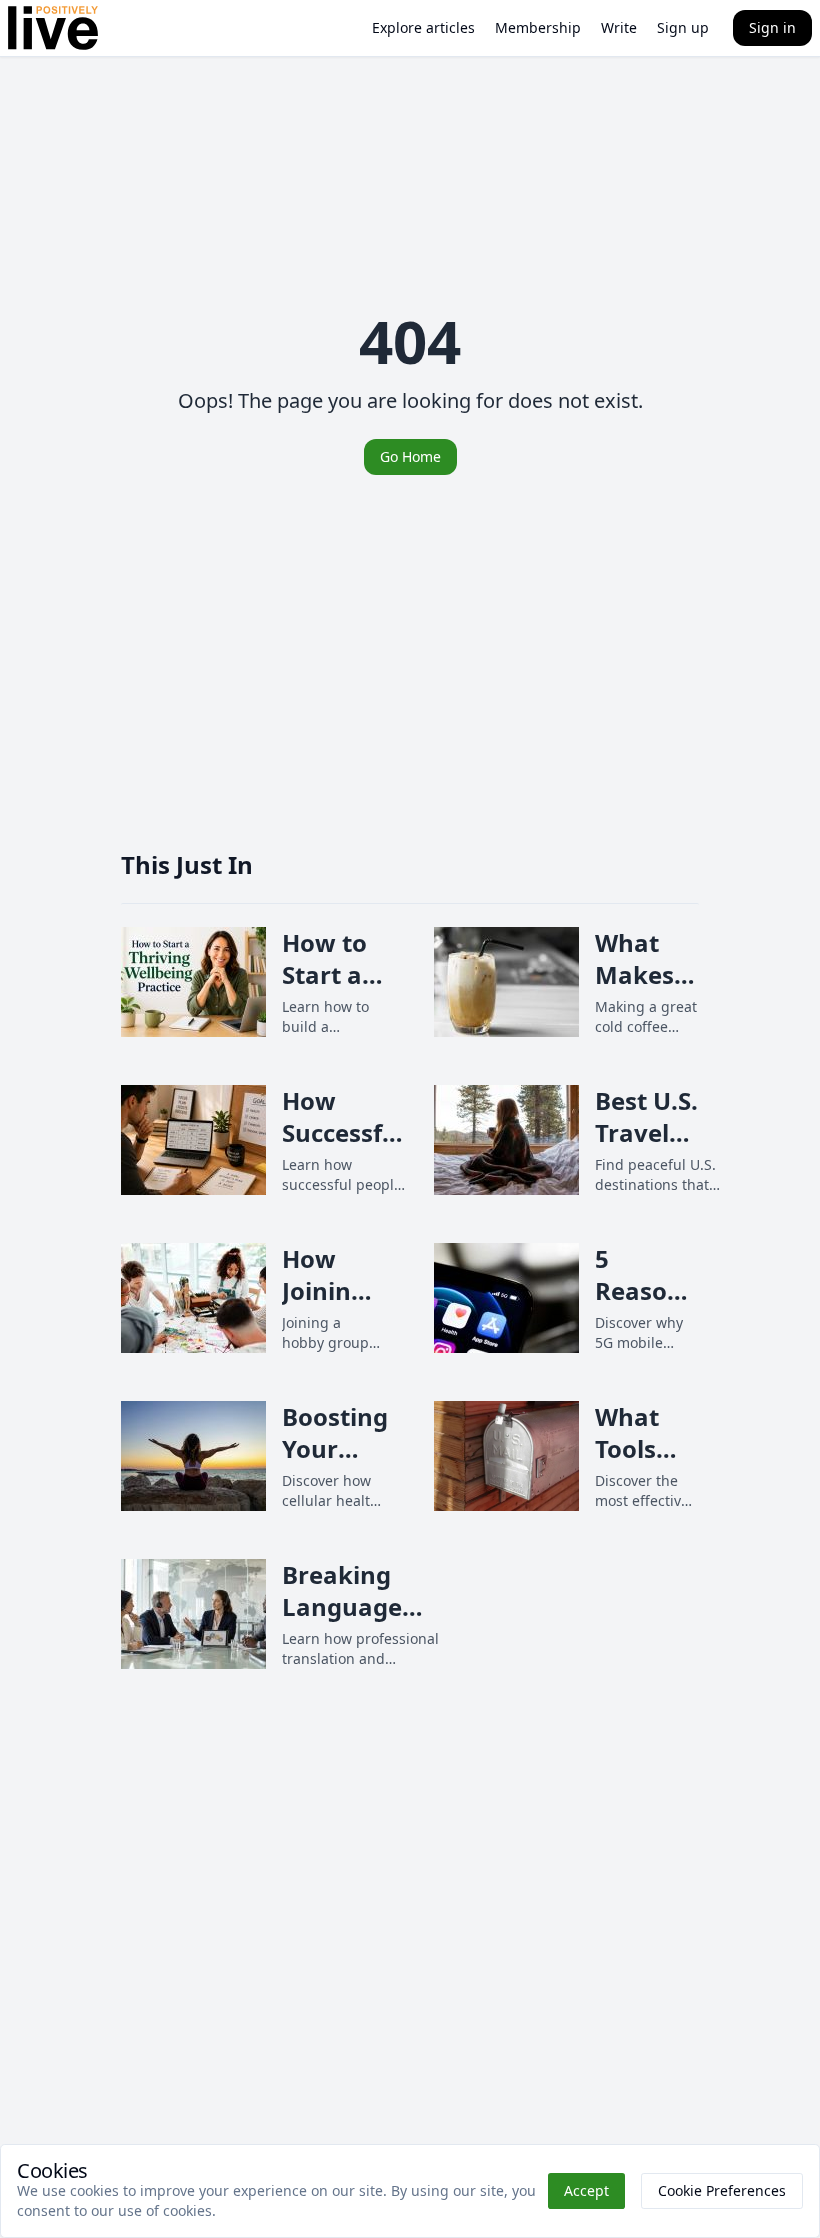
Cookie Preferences (722, 2190)
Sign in (772, 27)
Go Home (410, 456)
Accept (586, 2190)
